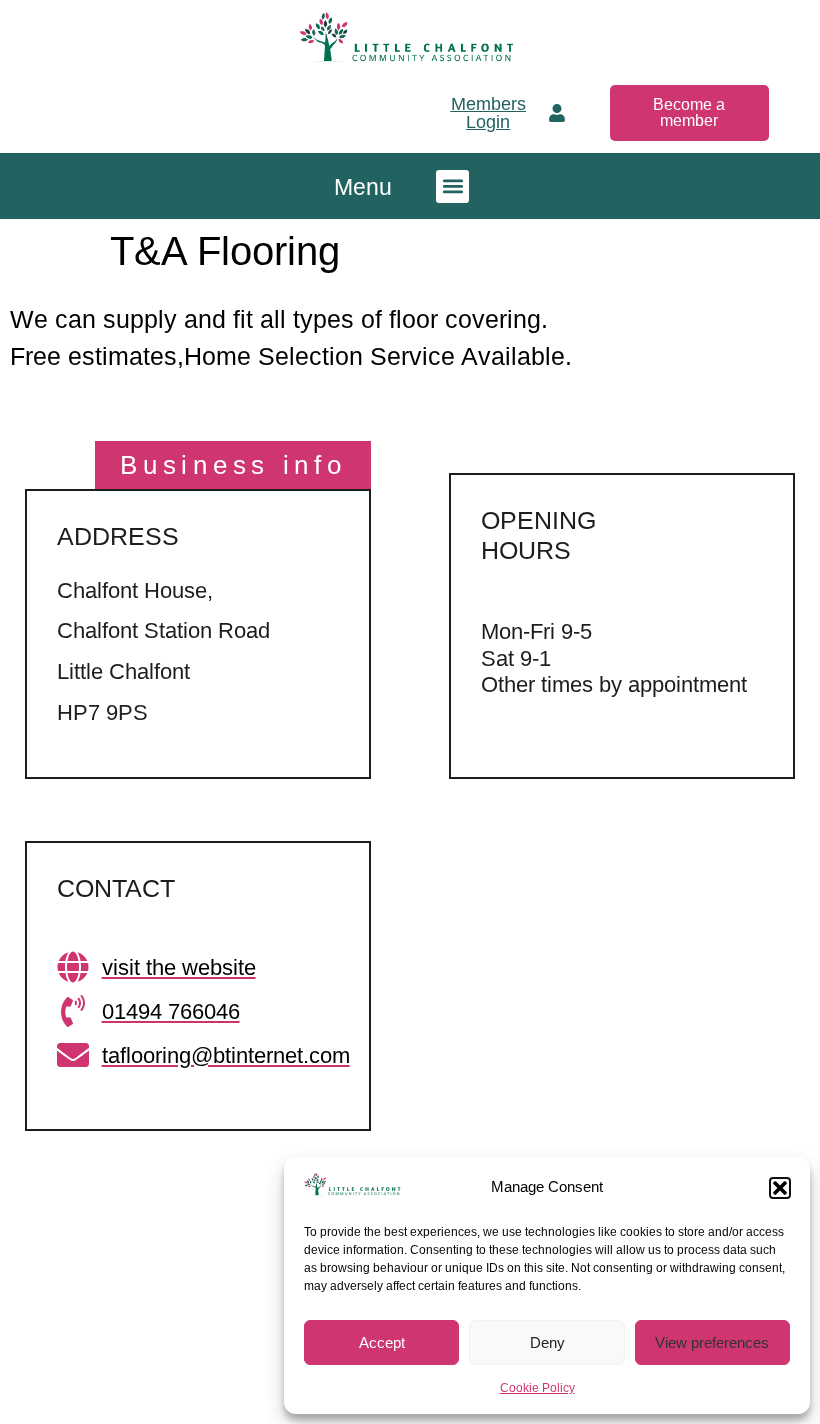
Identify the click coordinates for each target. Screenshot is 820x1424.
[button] (780, 1188)
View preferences (712, 1342)
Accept (382, 1342)
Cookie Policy (537, 1388)
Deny (547, 1342)
